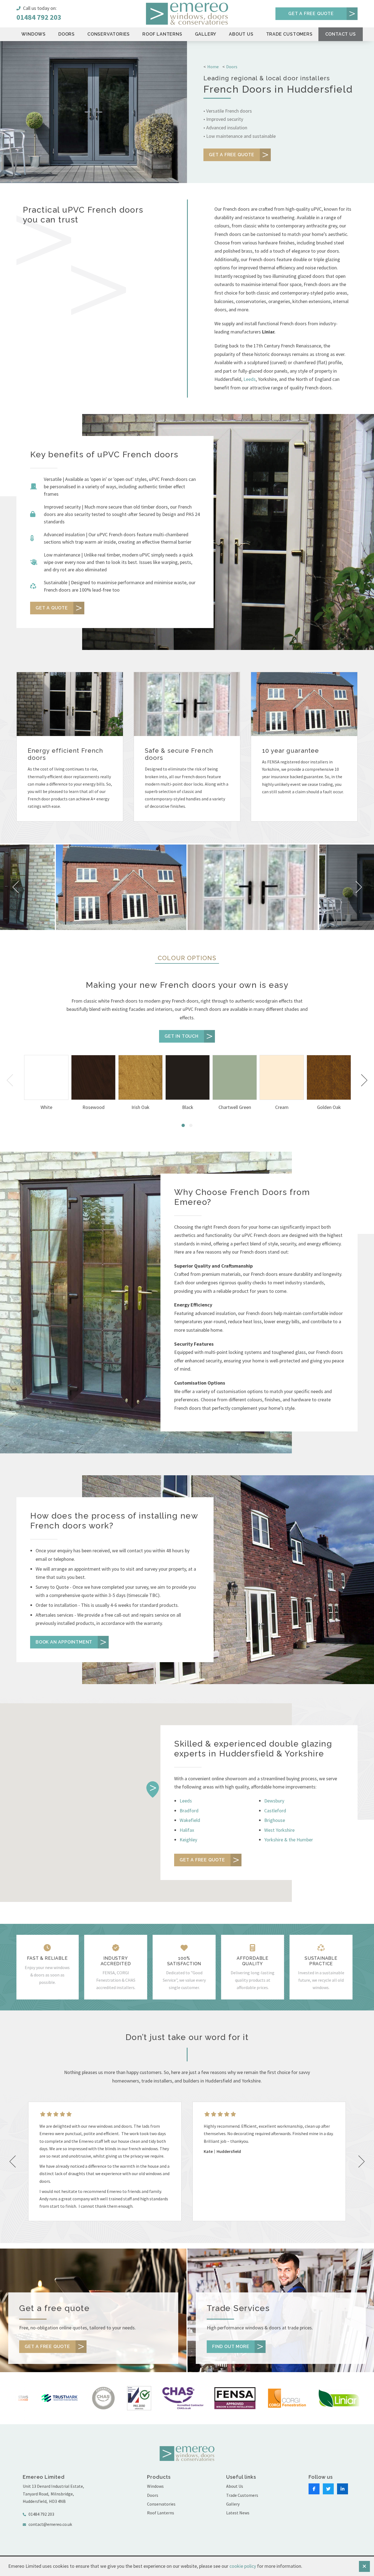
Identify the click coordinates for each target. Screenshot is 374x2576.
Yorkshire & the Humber (289, 1840)
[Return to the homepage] (187, 14)
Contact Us (341, 34)
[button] (153, 1789)
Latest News (238, 2513)
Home (213, 67)
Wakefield (190, 1820)
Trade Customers (289, 34)
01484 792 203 (39, 17)
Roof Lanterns (162, 34)
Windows (34, 34)
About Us (241, 34)
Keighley (188, 1840)
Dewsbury (274, 1801)
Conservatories (109, 34)
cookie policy (243, 2566)
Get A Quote (52, 608)
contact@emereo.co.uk (50, 2524)
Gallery (206, 34)
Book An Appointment (64, 1642)
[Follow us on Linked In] (343, 2489)
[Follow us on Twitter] (328, 2489)
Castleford (275, 1811)
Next (363, 1080)
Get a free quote (311, 14)
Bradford (189, 1811)
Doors (67, 34)
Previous (11, 1080)
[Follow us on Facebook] (314, 2489)
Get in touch (182, 1036)
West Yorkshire (279, 1830)
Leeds (250, 379)
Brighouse (275, 1820)
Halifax (187, 1830)
